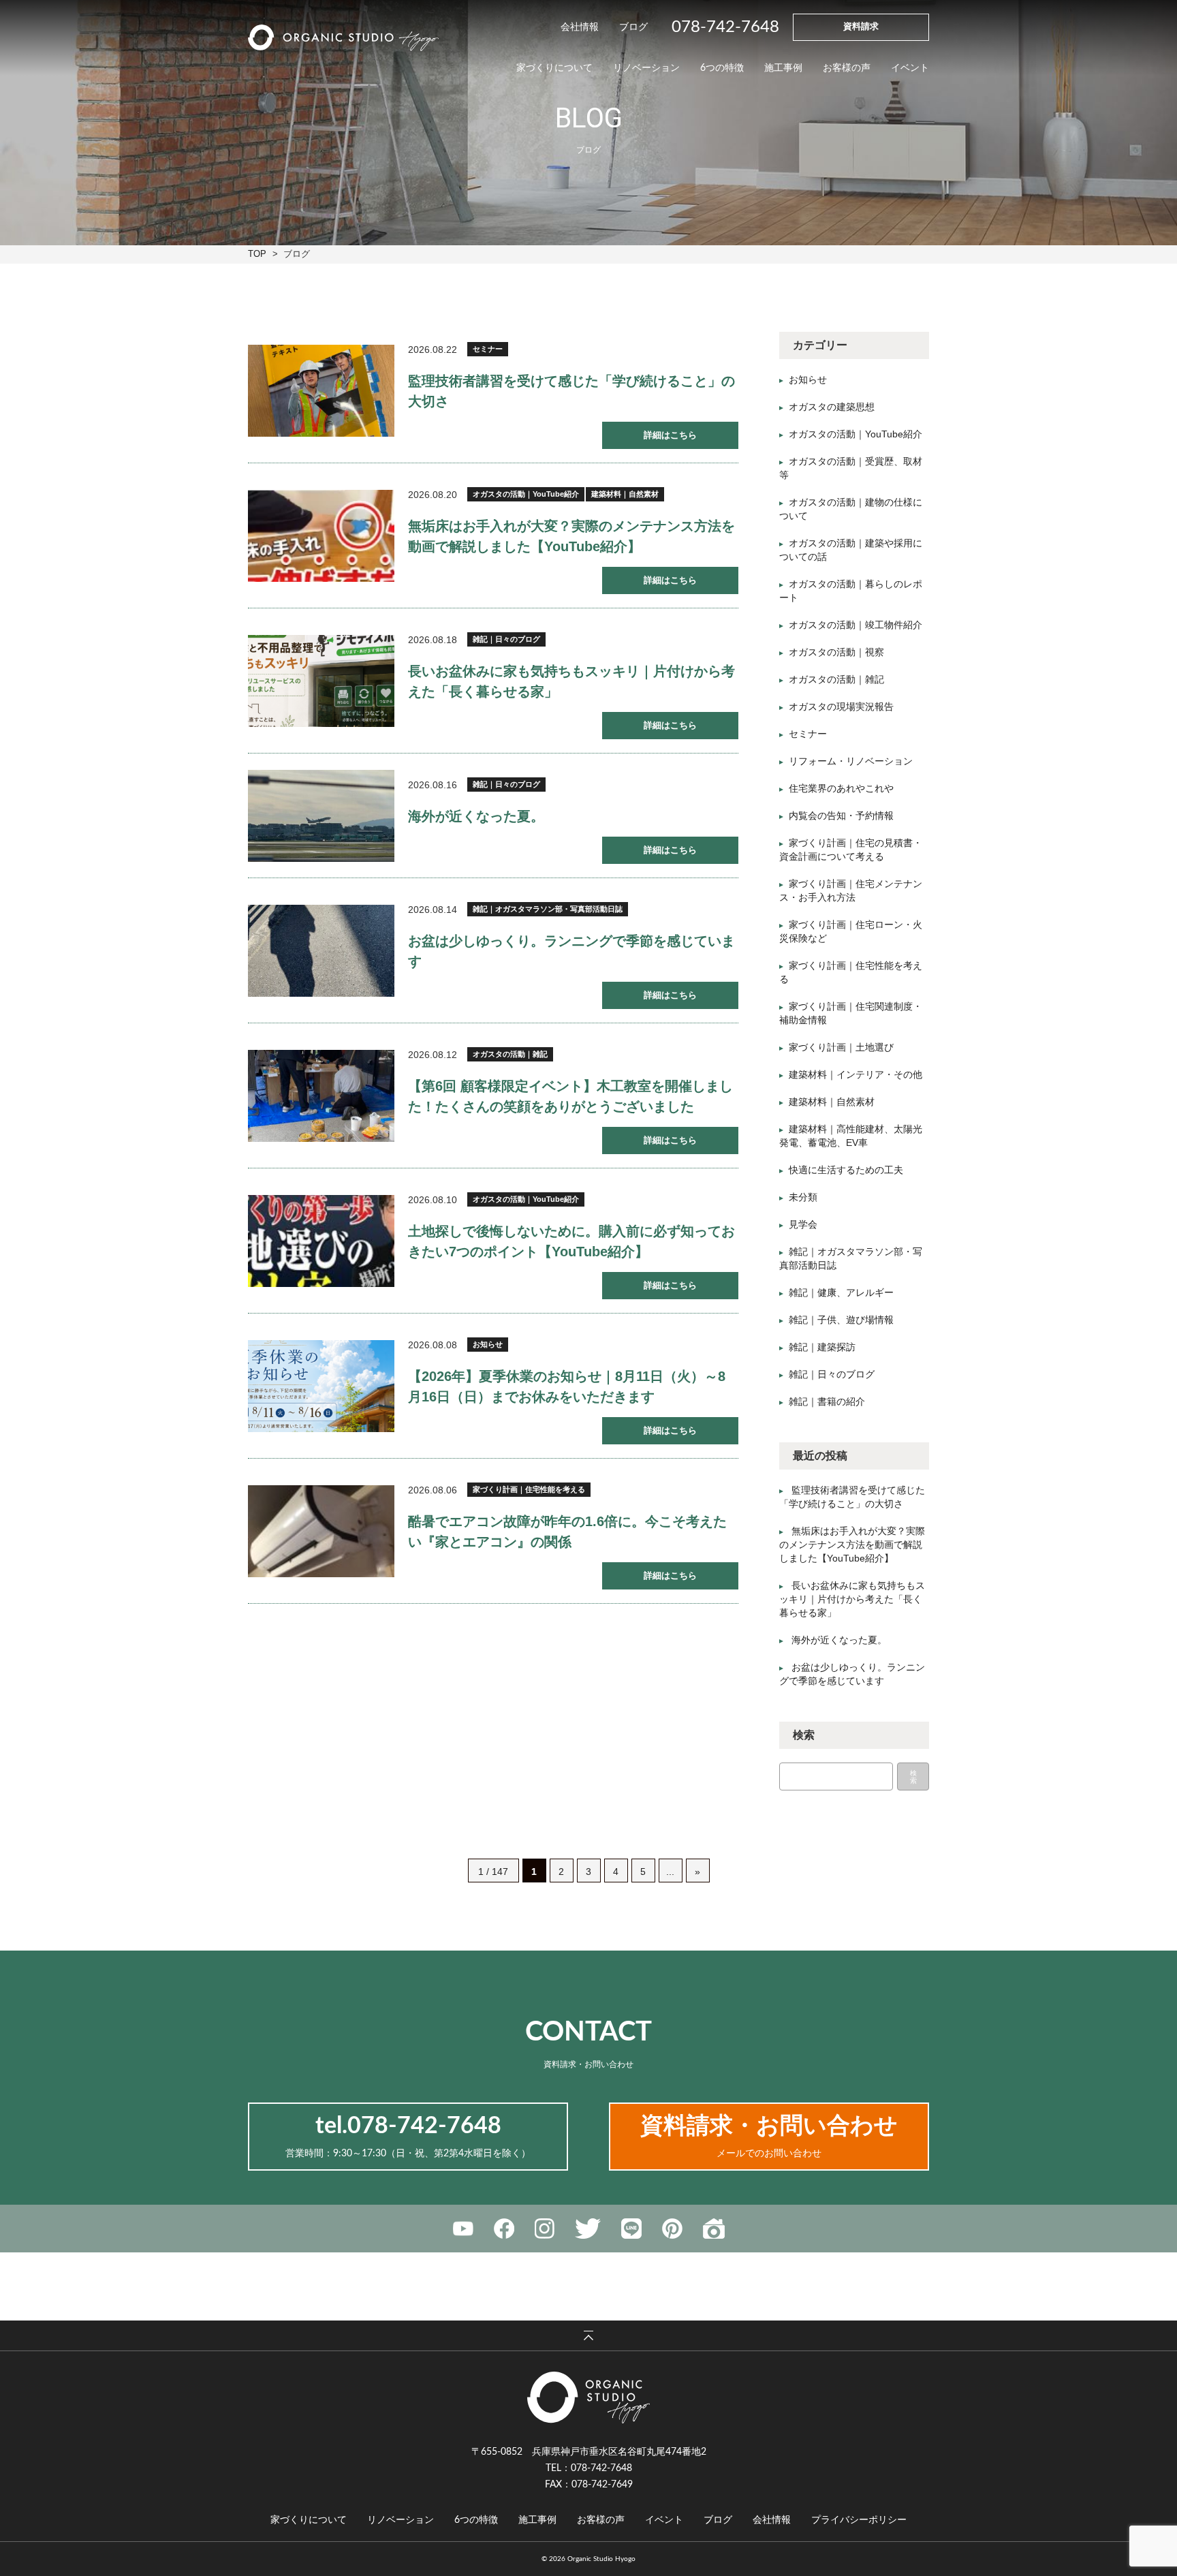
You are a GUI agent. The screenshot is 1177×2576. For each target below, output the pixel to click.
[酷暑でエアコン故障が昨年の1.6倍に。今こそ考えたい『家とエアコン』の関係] (321, 1531)
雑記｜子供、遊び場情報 (841, 1320)
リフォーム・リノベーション (851, 761)
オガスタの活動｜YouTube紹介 (526, 494)
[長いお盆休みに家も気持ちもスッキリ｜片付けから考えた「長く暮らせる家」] (321, 681)
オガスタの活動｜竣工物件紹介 (856, 625)
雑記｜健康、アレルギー (841, 1292)
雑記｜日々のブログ (506, 639)
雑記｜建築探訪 (822, 1347)
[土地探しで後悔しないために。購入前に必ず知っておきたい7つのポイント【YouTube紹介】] (321, 1241)
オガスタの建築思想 (832, 407)
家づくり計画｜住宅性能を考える (529, 1489)
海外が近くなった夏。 (476, 816)
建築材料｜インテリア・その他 (856, 1074)
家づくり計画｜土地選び (841, 1047)
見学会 (803, 1224)
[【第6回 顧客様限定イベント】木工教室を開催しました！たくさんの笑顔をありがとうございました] (321, 1096)
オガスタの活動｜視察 (836, 652)
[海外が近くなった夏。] (321, 816)
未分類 (803, 1197)
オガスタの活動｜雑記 (510, 1054)
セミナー (488, 349)
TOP (257, 254)
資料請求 (861, 27)
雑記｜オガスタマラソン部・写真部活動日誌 (548, 909)
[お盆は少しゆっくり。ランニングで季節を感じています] (321, 951)
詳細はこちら (670, 435)
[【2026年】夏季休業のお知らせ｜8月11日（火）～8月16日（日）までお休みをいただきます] (321, 1386)
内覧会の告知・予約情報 (841, 816)
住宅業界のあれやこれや (841, 788)
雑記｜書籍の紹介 (827, 1401)
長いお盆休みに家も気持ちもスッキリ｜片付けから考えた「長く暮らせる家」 (852, 1599)
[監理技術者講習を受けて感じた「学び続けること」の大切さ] (321, 391)
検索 (913, 1777)
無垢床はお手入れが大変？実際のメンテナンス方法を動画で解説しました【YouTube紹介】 (852, 1545)
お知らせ (488, 1344)
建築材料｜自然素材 (625, 494)
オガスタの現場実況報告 (841, 707)
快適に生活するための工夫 (846, 1170)
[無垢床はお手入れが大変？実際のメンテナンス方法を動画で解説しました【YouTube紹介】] (321, 536)
